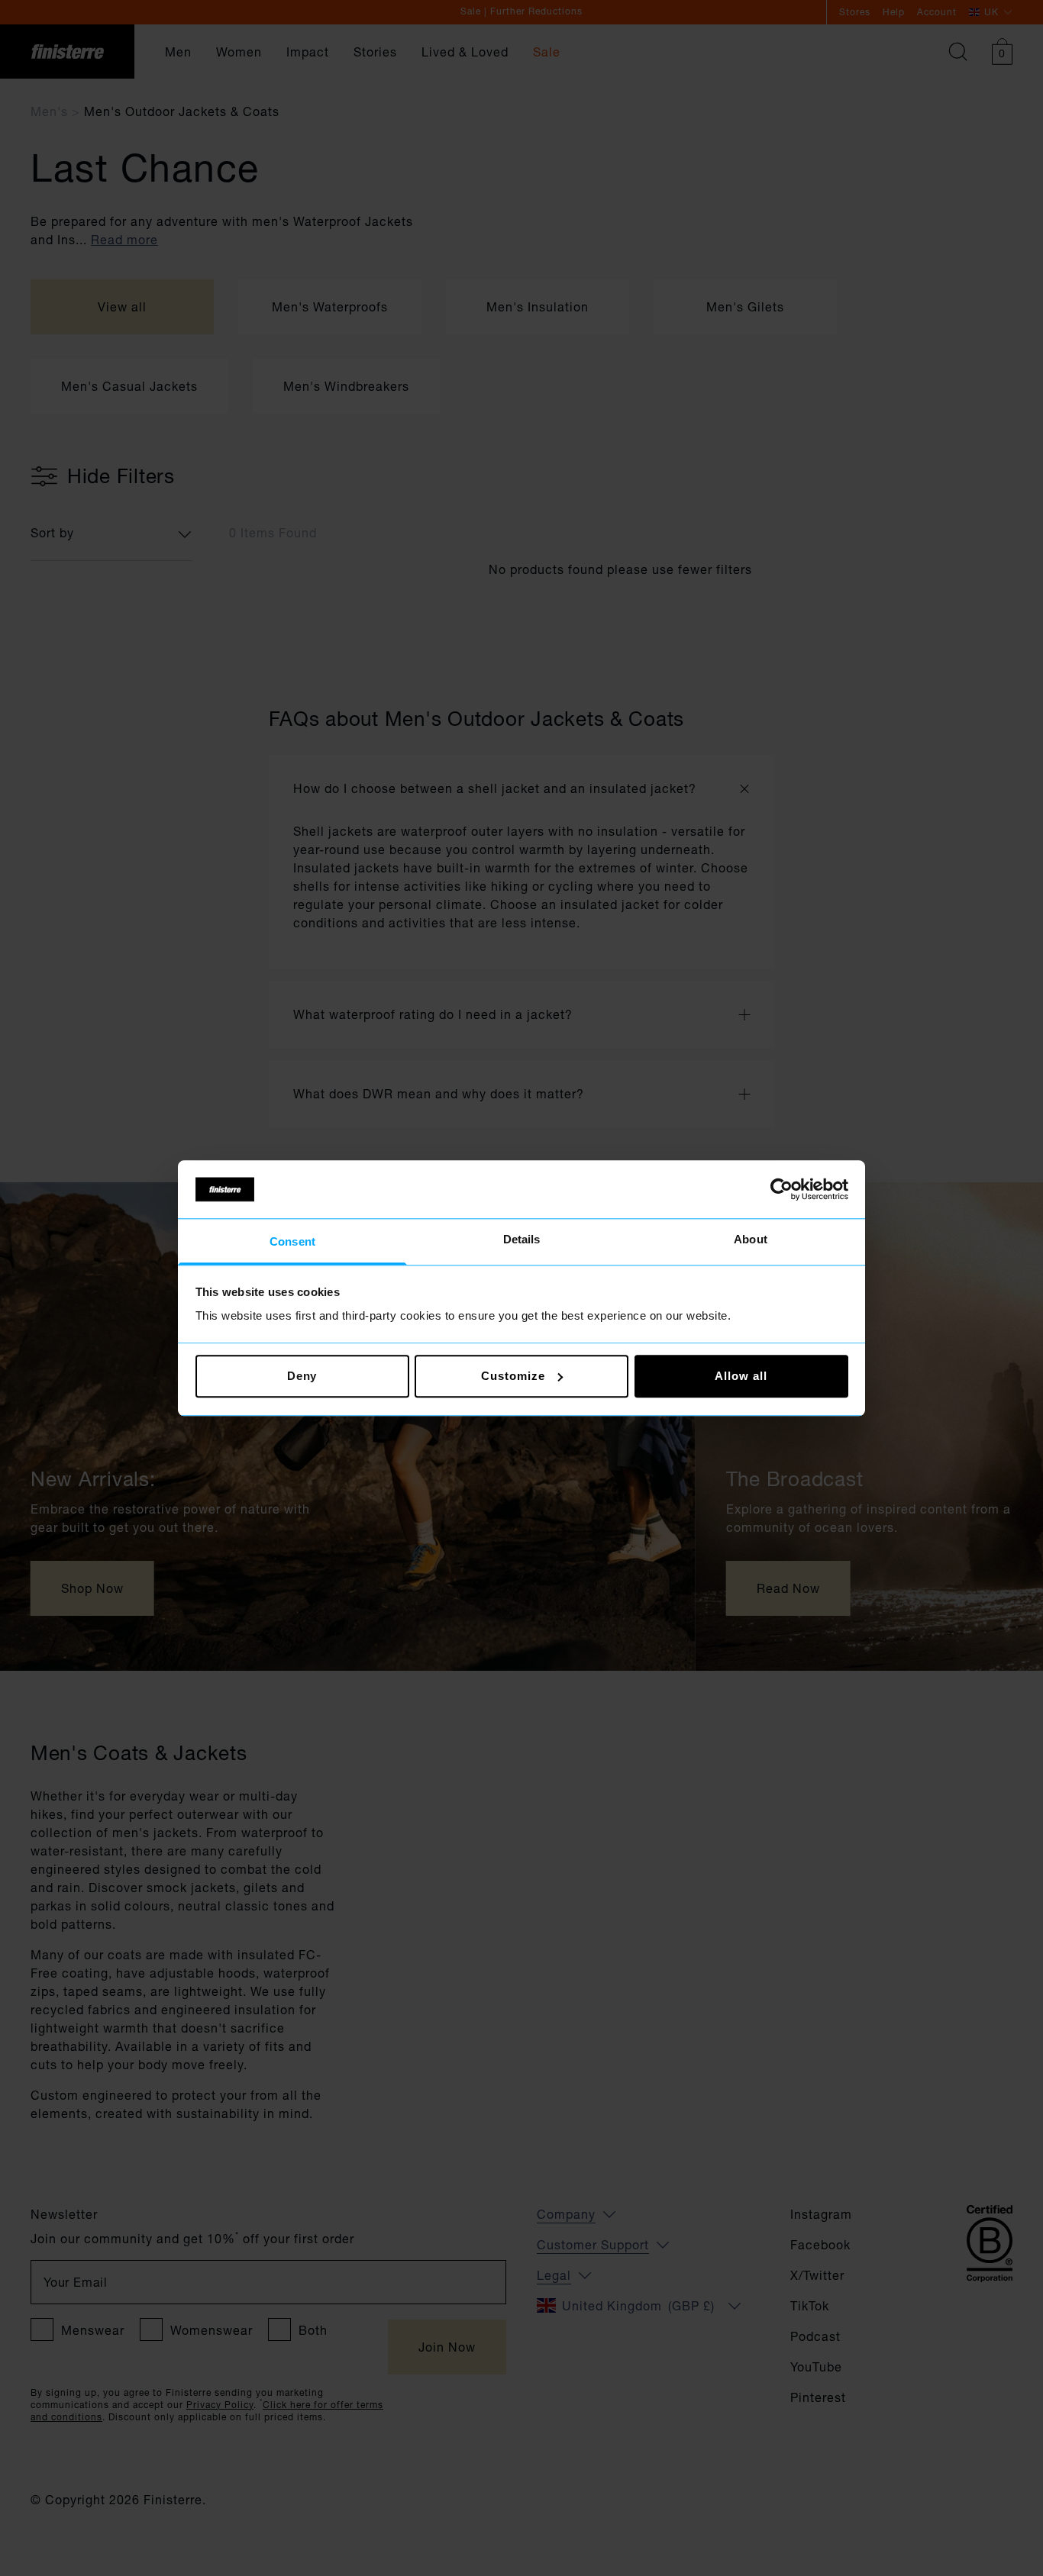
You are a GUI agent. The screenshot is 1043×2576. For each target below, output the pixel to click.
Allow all (741, 1376)
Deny (302, 1376)
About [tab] (751, 1240)
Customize (513, 1376)
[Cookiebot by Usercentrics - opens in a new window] (781, 1189)
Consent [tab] (292, 1242)
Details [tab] (522, 1240)
